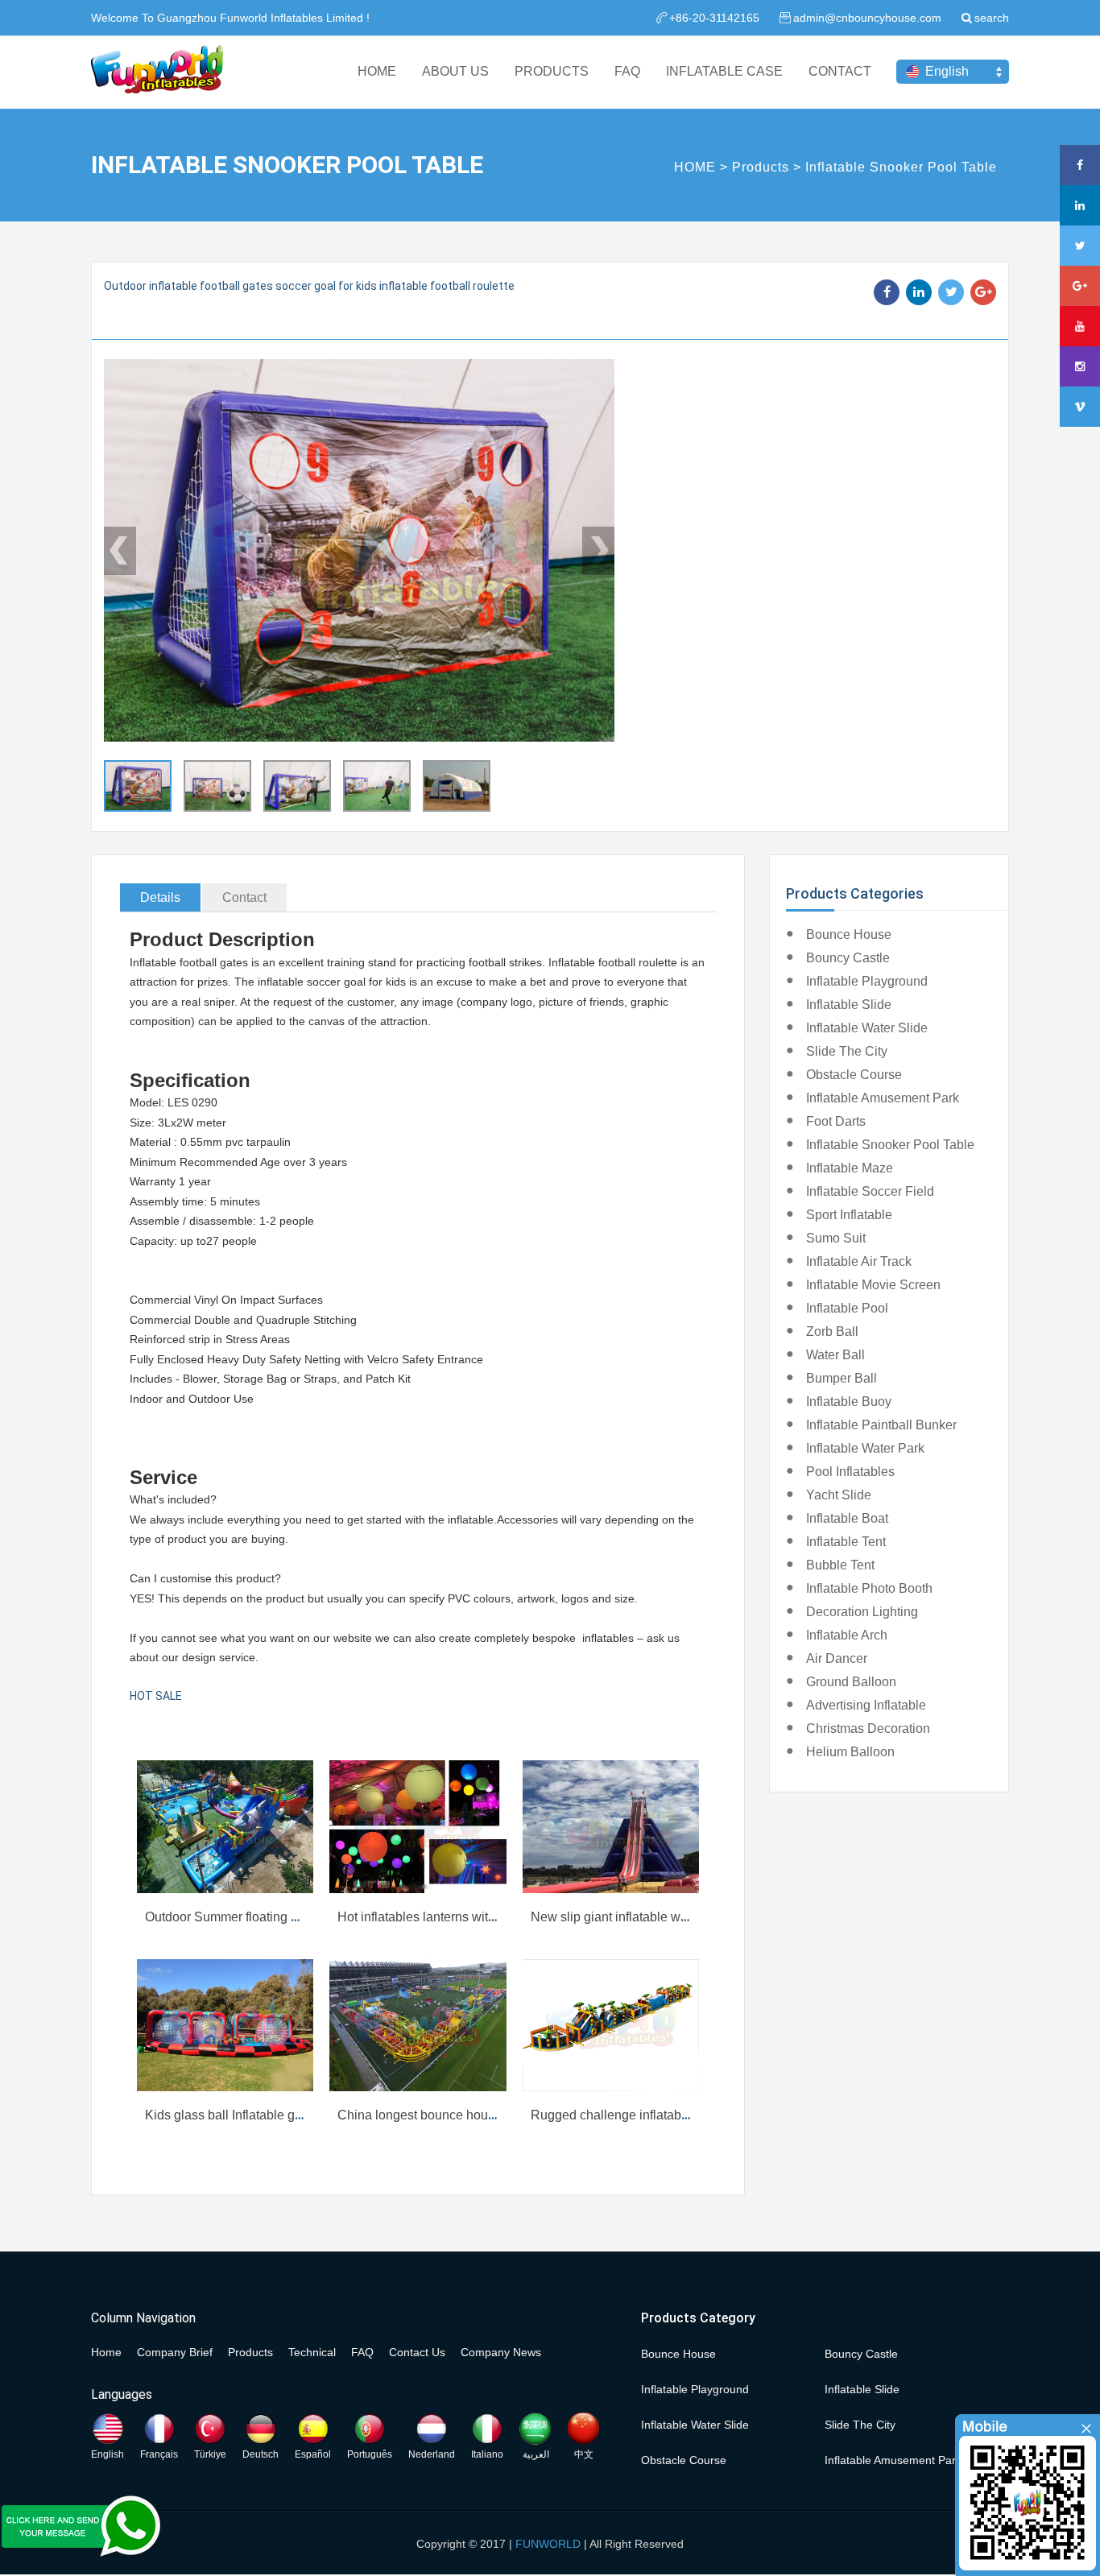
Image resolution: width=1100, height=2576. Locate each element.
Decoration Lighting (862, 1612)
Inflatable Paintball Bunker (881, 1425)
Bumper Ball (842, 1378)
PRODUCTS (552, 71)
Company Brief (175, 2352)
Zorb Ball (832, 1331)
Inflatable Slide (849, 1005)
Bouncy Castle (848, 958)
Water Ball (835, 1355)
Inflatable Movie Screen (873, 1285)
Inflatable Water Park (865, 1448)
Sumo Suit (836, 1238)
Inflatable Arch (847, 1635)
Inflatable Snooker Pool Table (901, 167)
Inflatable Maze (850, 1168)
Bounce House (849, 934)
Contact (244, 897)
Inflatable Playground (867, 981)
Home (106, 2352)
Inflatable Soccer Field (870, 1191)
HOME (377, 71)
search (992, 18)
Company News (501, 2352)
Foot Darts (836, 1121)
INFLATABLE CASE (724, 71)
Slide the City (847, 1051)
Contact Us (417, 2352)
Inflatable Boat (847, 1518)
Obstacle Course (854, 1075)
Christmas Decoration (868, 1728)
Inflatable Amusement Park (883, 1098)
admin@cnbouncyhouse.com (867, 18)
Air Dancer (837, 1658)
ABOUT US (455, 71)
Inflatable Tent (846, 1542)
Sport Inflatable (849, 1215)
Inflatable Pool (847, 1308)
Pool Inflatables (850, 1472)
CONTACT (840, 71)
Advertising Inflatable (866, 1705)
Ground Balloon (851, 1682)
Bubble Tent (840, 1565)
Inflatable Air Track (859, 1261)
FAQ (627, 71)
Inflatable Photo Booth (869, 1588)
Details (160, 897)
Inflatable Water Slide (867, 1028)
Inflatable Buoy (849, 1402)
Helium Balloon (850, 1752)
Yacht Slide (839, 1495)
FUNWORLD (548, 2544)
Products (761, 167)
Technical (312, 2352)
